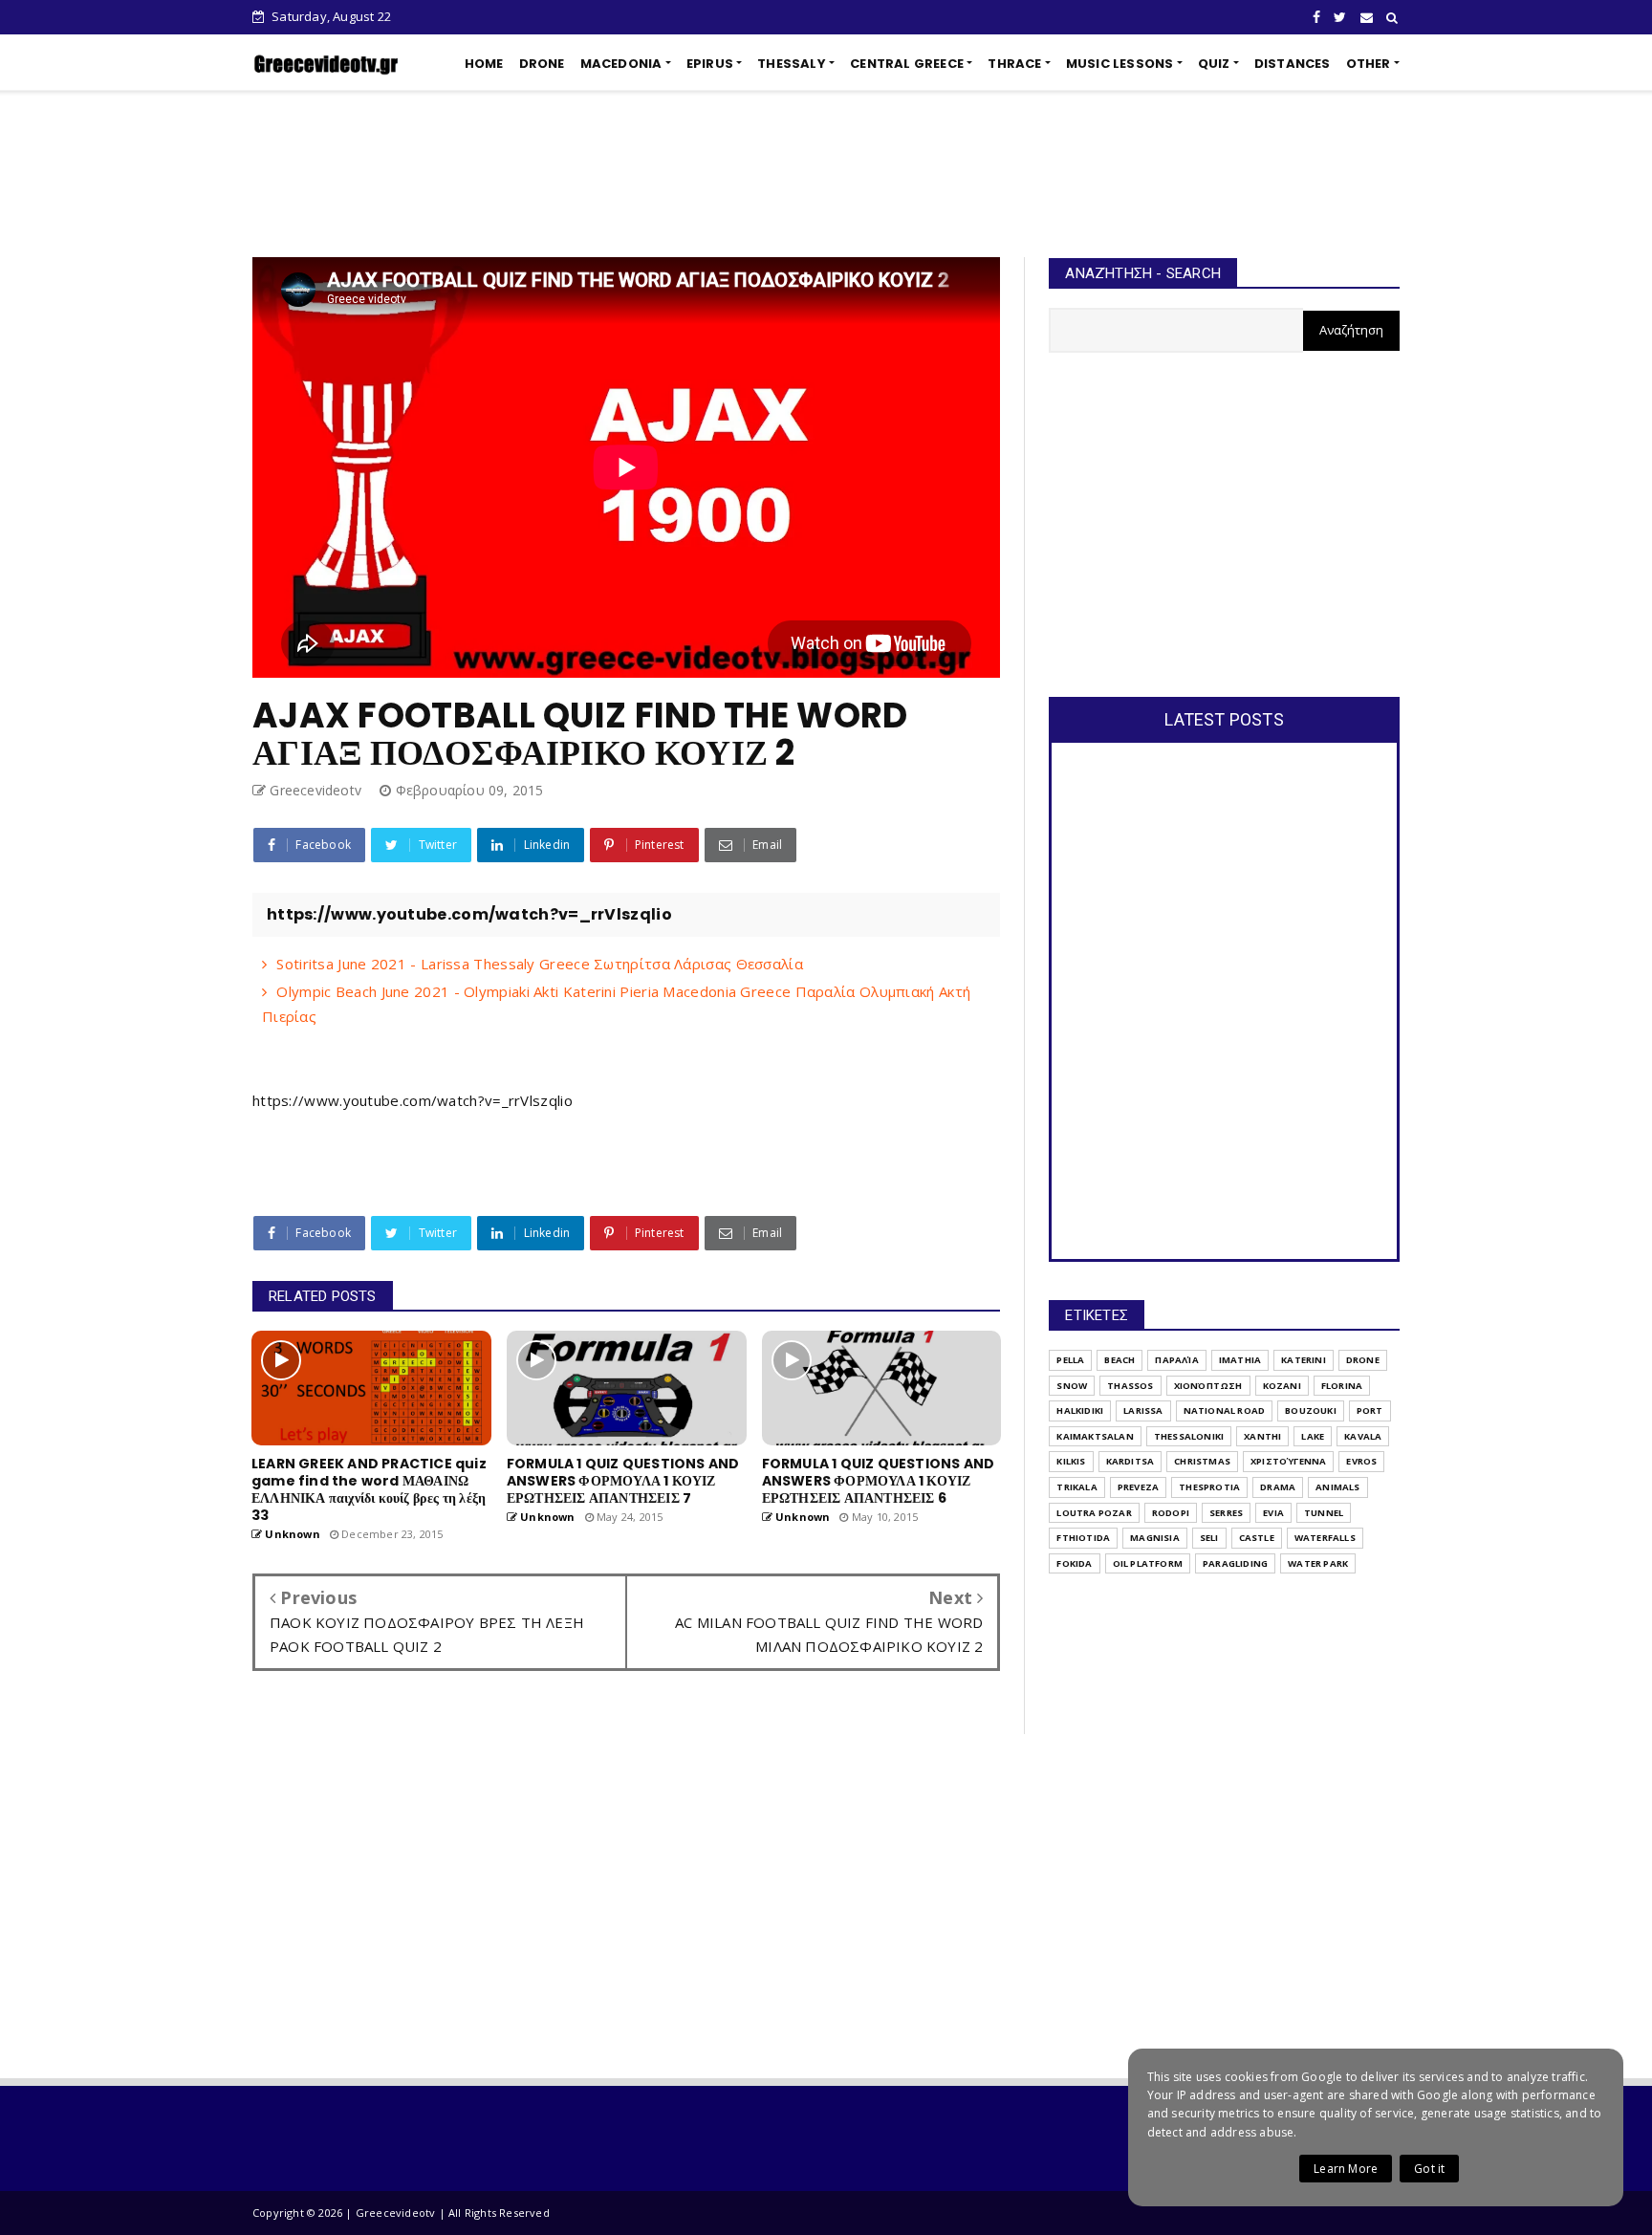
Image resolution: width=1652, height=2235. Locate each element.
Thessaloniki (1189, 1436)
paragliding (1235, 1563)
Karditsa (1130, 1461)
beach (1119, 1360)
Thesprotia (1209, 1487)
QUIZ (1214, 64)
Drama (1278, 1487)
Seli (1209, 1538)
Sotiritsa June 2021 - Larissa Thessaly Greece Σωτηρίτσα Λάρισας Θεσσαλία (540, 964)
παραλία (1176, 1360)
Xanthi (1262, 1436)
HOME (484, 64)
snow (1072, 1386)
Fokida (1074, 1563)
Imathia (1240, 1360)
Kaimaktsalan (1095, 1436)
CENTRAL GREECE (907, 64)
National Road (1225, 1410)
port (1370, 1410)
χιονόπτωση (1208, 1386)
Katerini (1304, 1360)
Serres (1226, 1513)
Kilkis (1071, 1461)
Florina (1342, 1386)
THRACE (1014, 64)
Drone (1363, 1360)
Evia (1273, 1513)
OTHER (1369, 64)
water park (1318, 1563)
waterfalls (1325, 1538)
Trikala (1076, 1487)
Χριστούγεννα (1288, 1461)
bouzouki (1311, 1410)
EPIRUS (710, 64)
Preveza (1138, 1487)
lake (1313, 1436)
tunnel (1324, 1513)
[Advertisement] (826, 174)
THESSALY (792, 64)
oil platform (1148, 1563)
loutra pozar (1094, 1513)
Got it (1429, 2169)
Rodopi (1171, 1513)
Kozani (1282, 1386)
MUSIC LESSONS (1120, 64)
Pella (1070, 1360)
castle (1257, 1538)
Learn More (1346, 2169)
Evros (1361, 1461)
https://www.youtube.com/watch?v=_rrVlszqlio (413, 1100)
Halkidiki (1080, 1410)
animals (1337, 1487)
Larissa (1143, 1410)
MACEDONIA (621, 64)
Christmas (1202, 1461)
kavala (1363, 1436)
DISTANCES (1293, 64)
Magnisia (1155, 1538)
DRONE (542, 64)
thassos (1130, 1386)
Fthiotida (1083, 1538)
